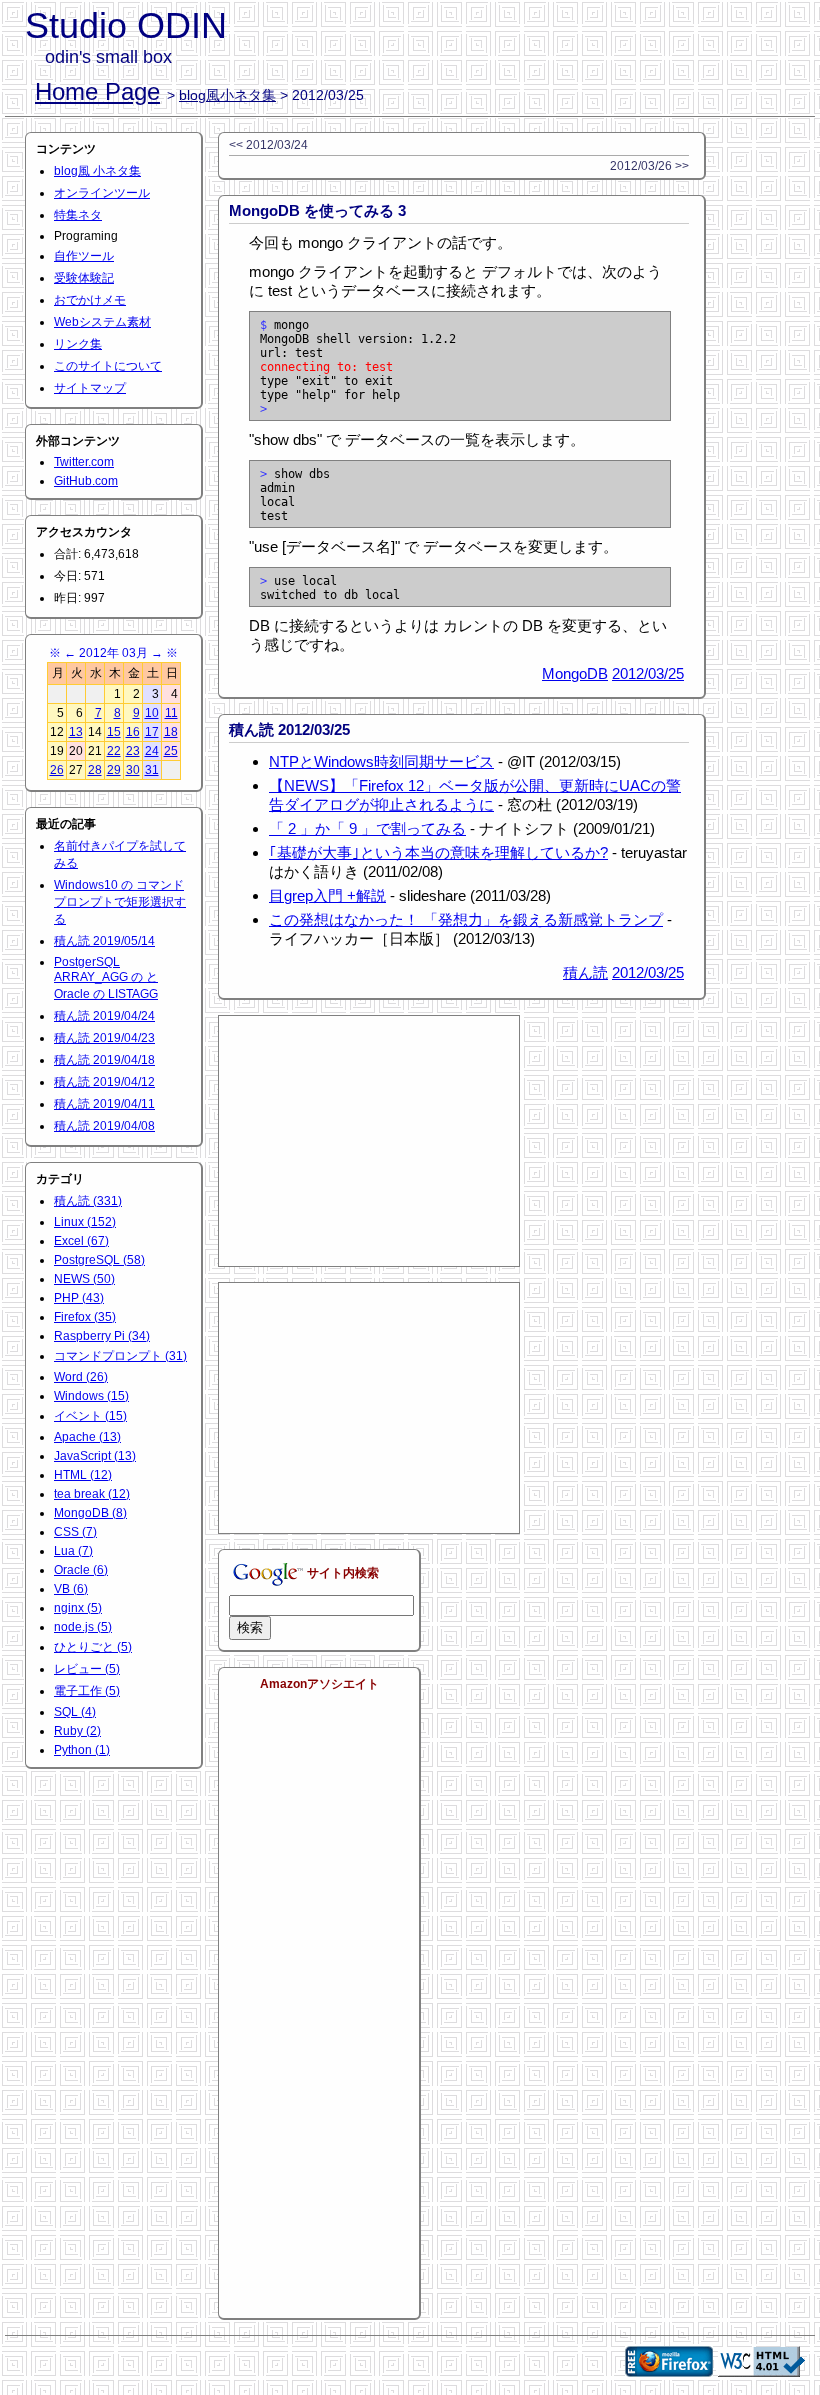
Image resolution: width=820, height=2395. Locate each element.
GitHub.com (86, 481)
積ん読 (585, 972)
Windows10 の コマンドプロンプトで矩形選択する (120, 902)
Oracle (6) (81, 1570)
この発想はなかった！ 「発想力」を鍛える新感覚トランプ (466, 919)
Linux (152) (85, 1222)
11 (171, 713)
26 (57, 770)
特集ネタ (78, 215)
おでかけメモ (90, 300)
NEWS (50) (84, 1279)
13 (76, 732)
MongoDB (575, 673)
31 (152, 770)
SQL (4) (75, 1712)
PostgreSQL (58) (99, 1260)
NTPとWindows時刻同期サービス (381, 761)
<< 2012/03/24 (268, 145)
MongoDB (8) (90, 1513)
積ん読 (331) (88, 1201)
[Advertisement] (369, 1141)
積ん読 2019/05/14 (104, 941)
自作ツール (84, 256)
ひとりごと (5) (93, 1647)
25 (171, 751)
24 (152, 751)
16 (133, 732)
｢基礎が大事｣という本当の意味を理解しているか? (438, 852)
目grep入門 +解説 (327, 895)
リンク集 (78, 344)
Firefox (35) (85, 1317)
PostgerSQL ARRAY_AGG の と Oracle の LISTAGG (106, 978)
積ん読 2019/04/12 (104, 1082)
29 (114, 770)
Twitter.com (84, 462)
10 (152, 713)
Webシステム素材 (102, 322)
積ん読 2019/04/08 (104, 1126)
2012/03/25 (648, 673)
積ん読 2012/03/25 (289, 729)
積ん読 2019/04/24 (104, 1016)
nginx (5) (78, 1608)
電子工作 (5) (87, 1691)
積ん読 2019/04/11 (104, 1104)
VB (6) (71, 1589)
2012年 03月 (113, 653)
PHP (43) (79, 1298)
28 (95, 770)
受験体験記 (84, 278)
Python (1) (82, 1750)
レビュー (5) (87, 1669)
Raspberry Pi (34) (102, 1336)
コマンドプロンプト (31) (120, 1356)
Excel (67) (81, 1241)
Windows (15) (91, 1396)
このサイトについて (108, 366)
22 (114, 751)
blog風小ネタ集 (227, 95)
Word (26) (81, 1377)
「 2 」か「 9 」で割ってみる (367, 828)
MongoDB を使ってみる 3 (317, 210)
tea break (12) (92, 1494)
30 (133, 770)
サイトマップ (90, 388)
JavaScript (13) (95, 1456)
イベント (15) (90, 1416)
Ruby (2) (77, 1731)
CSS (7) (75, 1532)
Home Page (97, 91)
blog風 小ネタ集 (97, 171)
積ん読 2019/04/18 (104, 1060)
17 (152, 732)
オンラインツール (102, 193)
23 (133, 751)
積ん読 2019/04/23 (104, 1038)
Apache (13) (87, 1437)
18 (171, 732)
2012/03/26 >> (649, 166)
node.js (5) (83, 1627)
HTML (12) (83, 1475)
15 (114, 732)
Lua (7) (73, 1551)
